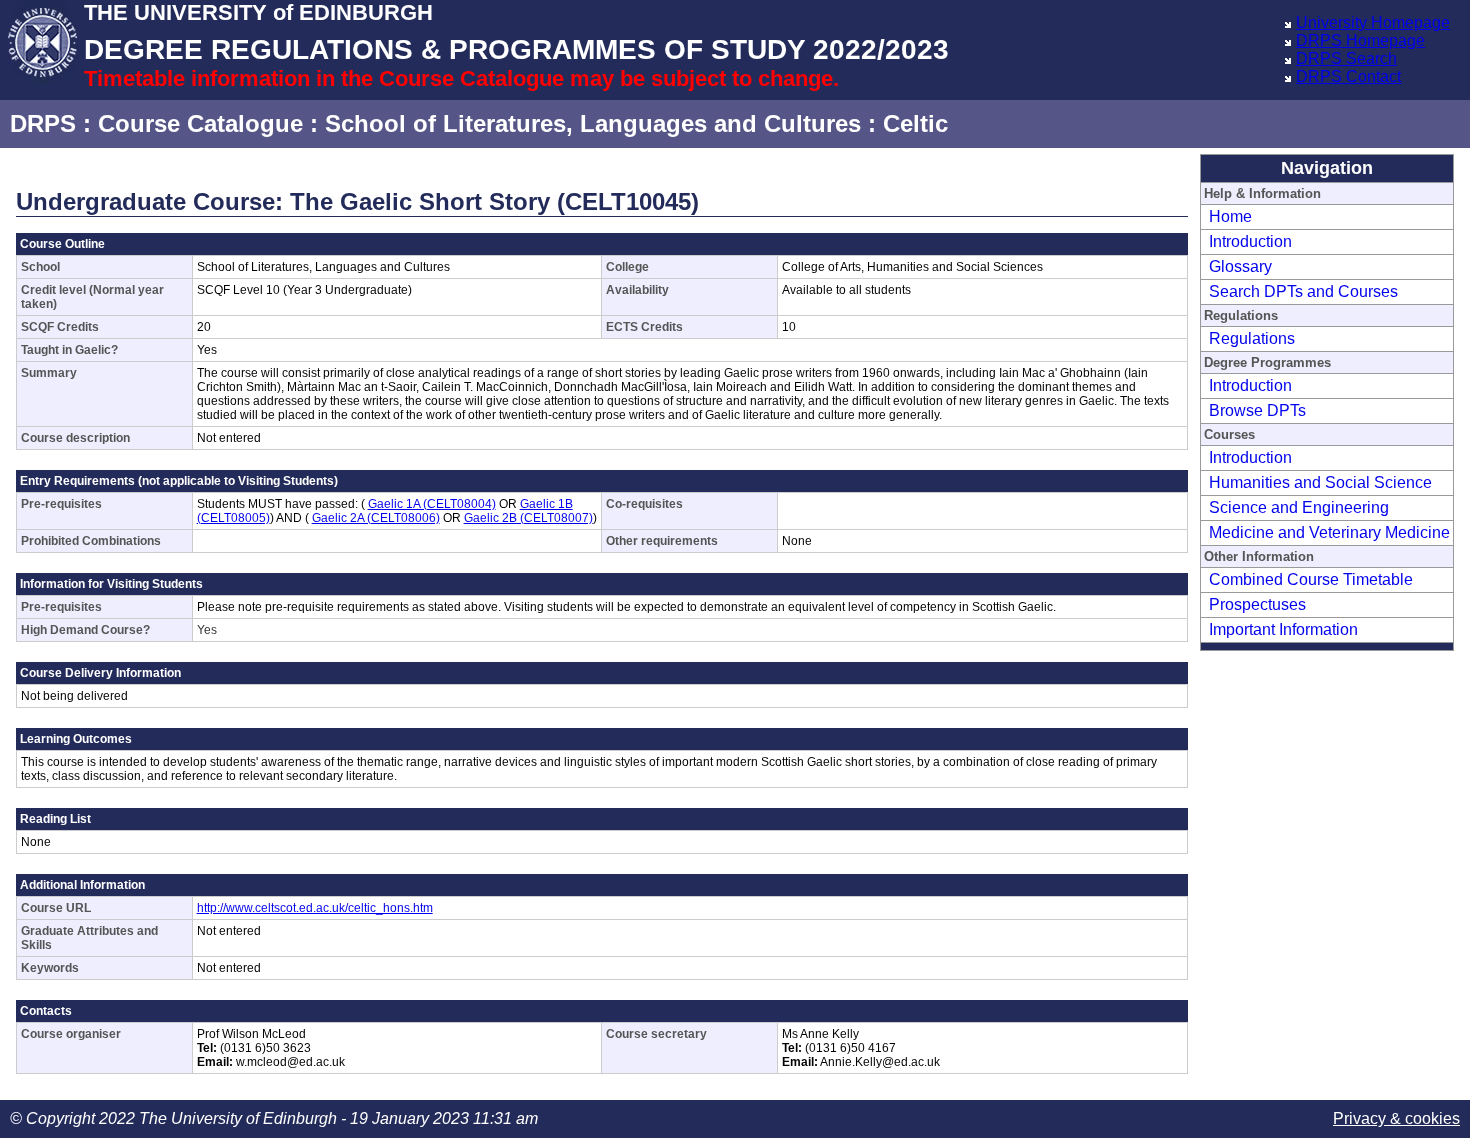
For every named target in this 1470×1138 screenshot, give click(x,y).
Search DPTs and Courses (1303, 291)
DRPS (43, 123)
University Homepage (1373, 22)
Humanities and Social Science (1320, 482)
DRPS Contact (1348, 76)
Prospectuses (1257, 604)
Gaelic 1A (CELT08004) (432, 504)
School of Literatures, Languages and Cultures (593, 123)
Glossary (1240, 266)
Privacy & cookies (1396, 1118)
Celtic (915, 123)
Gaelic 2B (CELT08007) (528, 518)
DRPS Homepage (1360, 40)
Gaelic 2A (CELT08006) (376, 518)
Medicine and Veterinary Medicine (1329, 532)
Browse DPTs (1257, 410)
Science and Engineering (1299, 507)
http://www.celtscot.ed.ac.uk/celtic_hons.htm (315, 908)
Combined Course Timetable (1311, 579)
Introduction (1250, 241)
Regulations (1252, 338)
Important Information (1283, 629)
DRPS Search (1346, 58)
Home (1230, 216)
